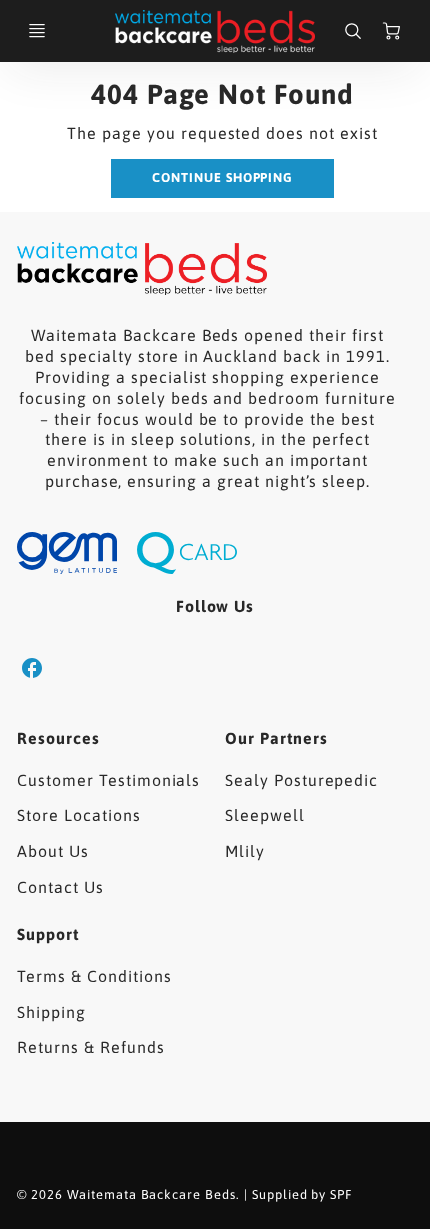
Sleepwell (265, 815)
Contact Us (60, 887)
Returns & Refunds (90, 1047)
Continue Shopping (222, 177)
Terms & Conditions (94, 976)
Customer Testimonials (108, 780)
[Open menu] (37, 31)
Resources (58, 738)
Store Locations (78, 815)
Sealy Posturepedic (301, 780)
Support (48, 934)
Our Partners (276, 738)
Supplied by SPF (302, 1194)
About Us (53, 851)
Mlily (245, 851)
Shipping (51, 1012)
